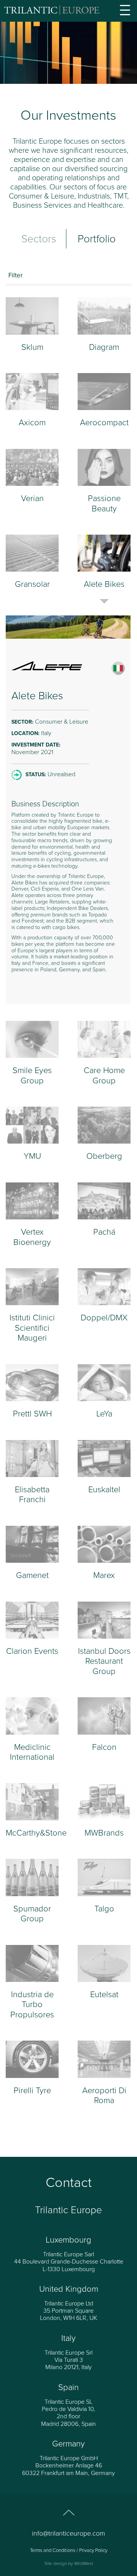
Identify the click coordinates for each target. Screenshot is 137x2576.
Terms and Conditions (53, 2550)
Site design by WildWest (69, 2563)
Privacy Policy (93, 2550)
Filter (16, 275)
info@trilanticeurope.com (68, 2533)
